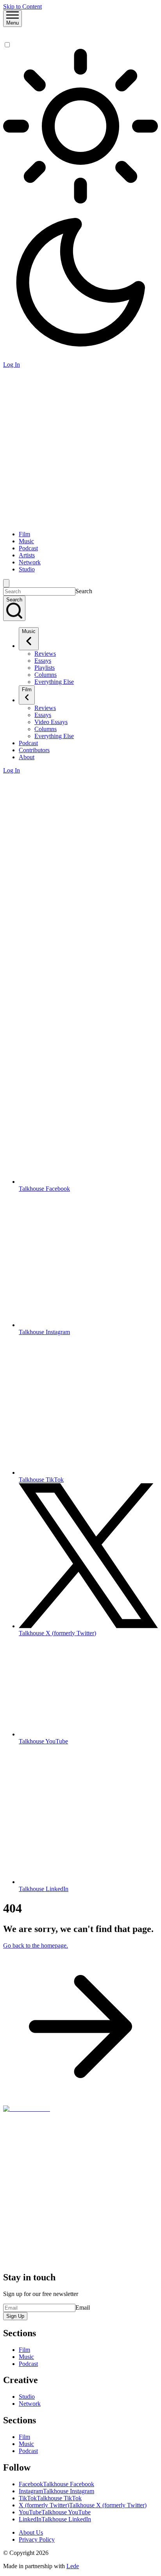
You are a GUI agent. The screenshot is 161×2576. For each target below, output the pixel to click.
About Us (31, 2532)
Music (26, 541)
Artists (27, 555)
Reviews (45, 654)
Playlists (45, 668)
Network (30, 562)
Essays (43, 661)
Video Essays (51, 722)
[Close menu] (6, 583)
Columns (46, 675)
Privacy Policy (37, 2539)
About (27, 757)
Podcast (28, 548)
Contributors (34, 750)
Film (24, 534)
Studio (27, 569)
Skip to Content (22, 6)
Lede (73, 2566)
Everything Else (54, 682)
